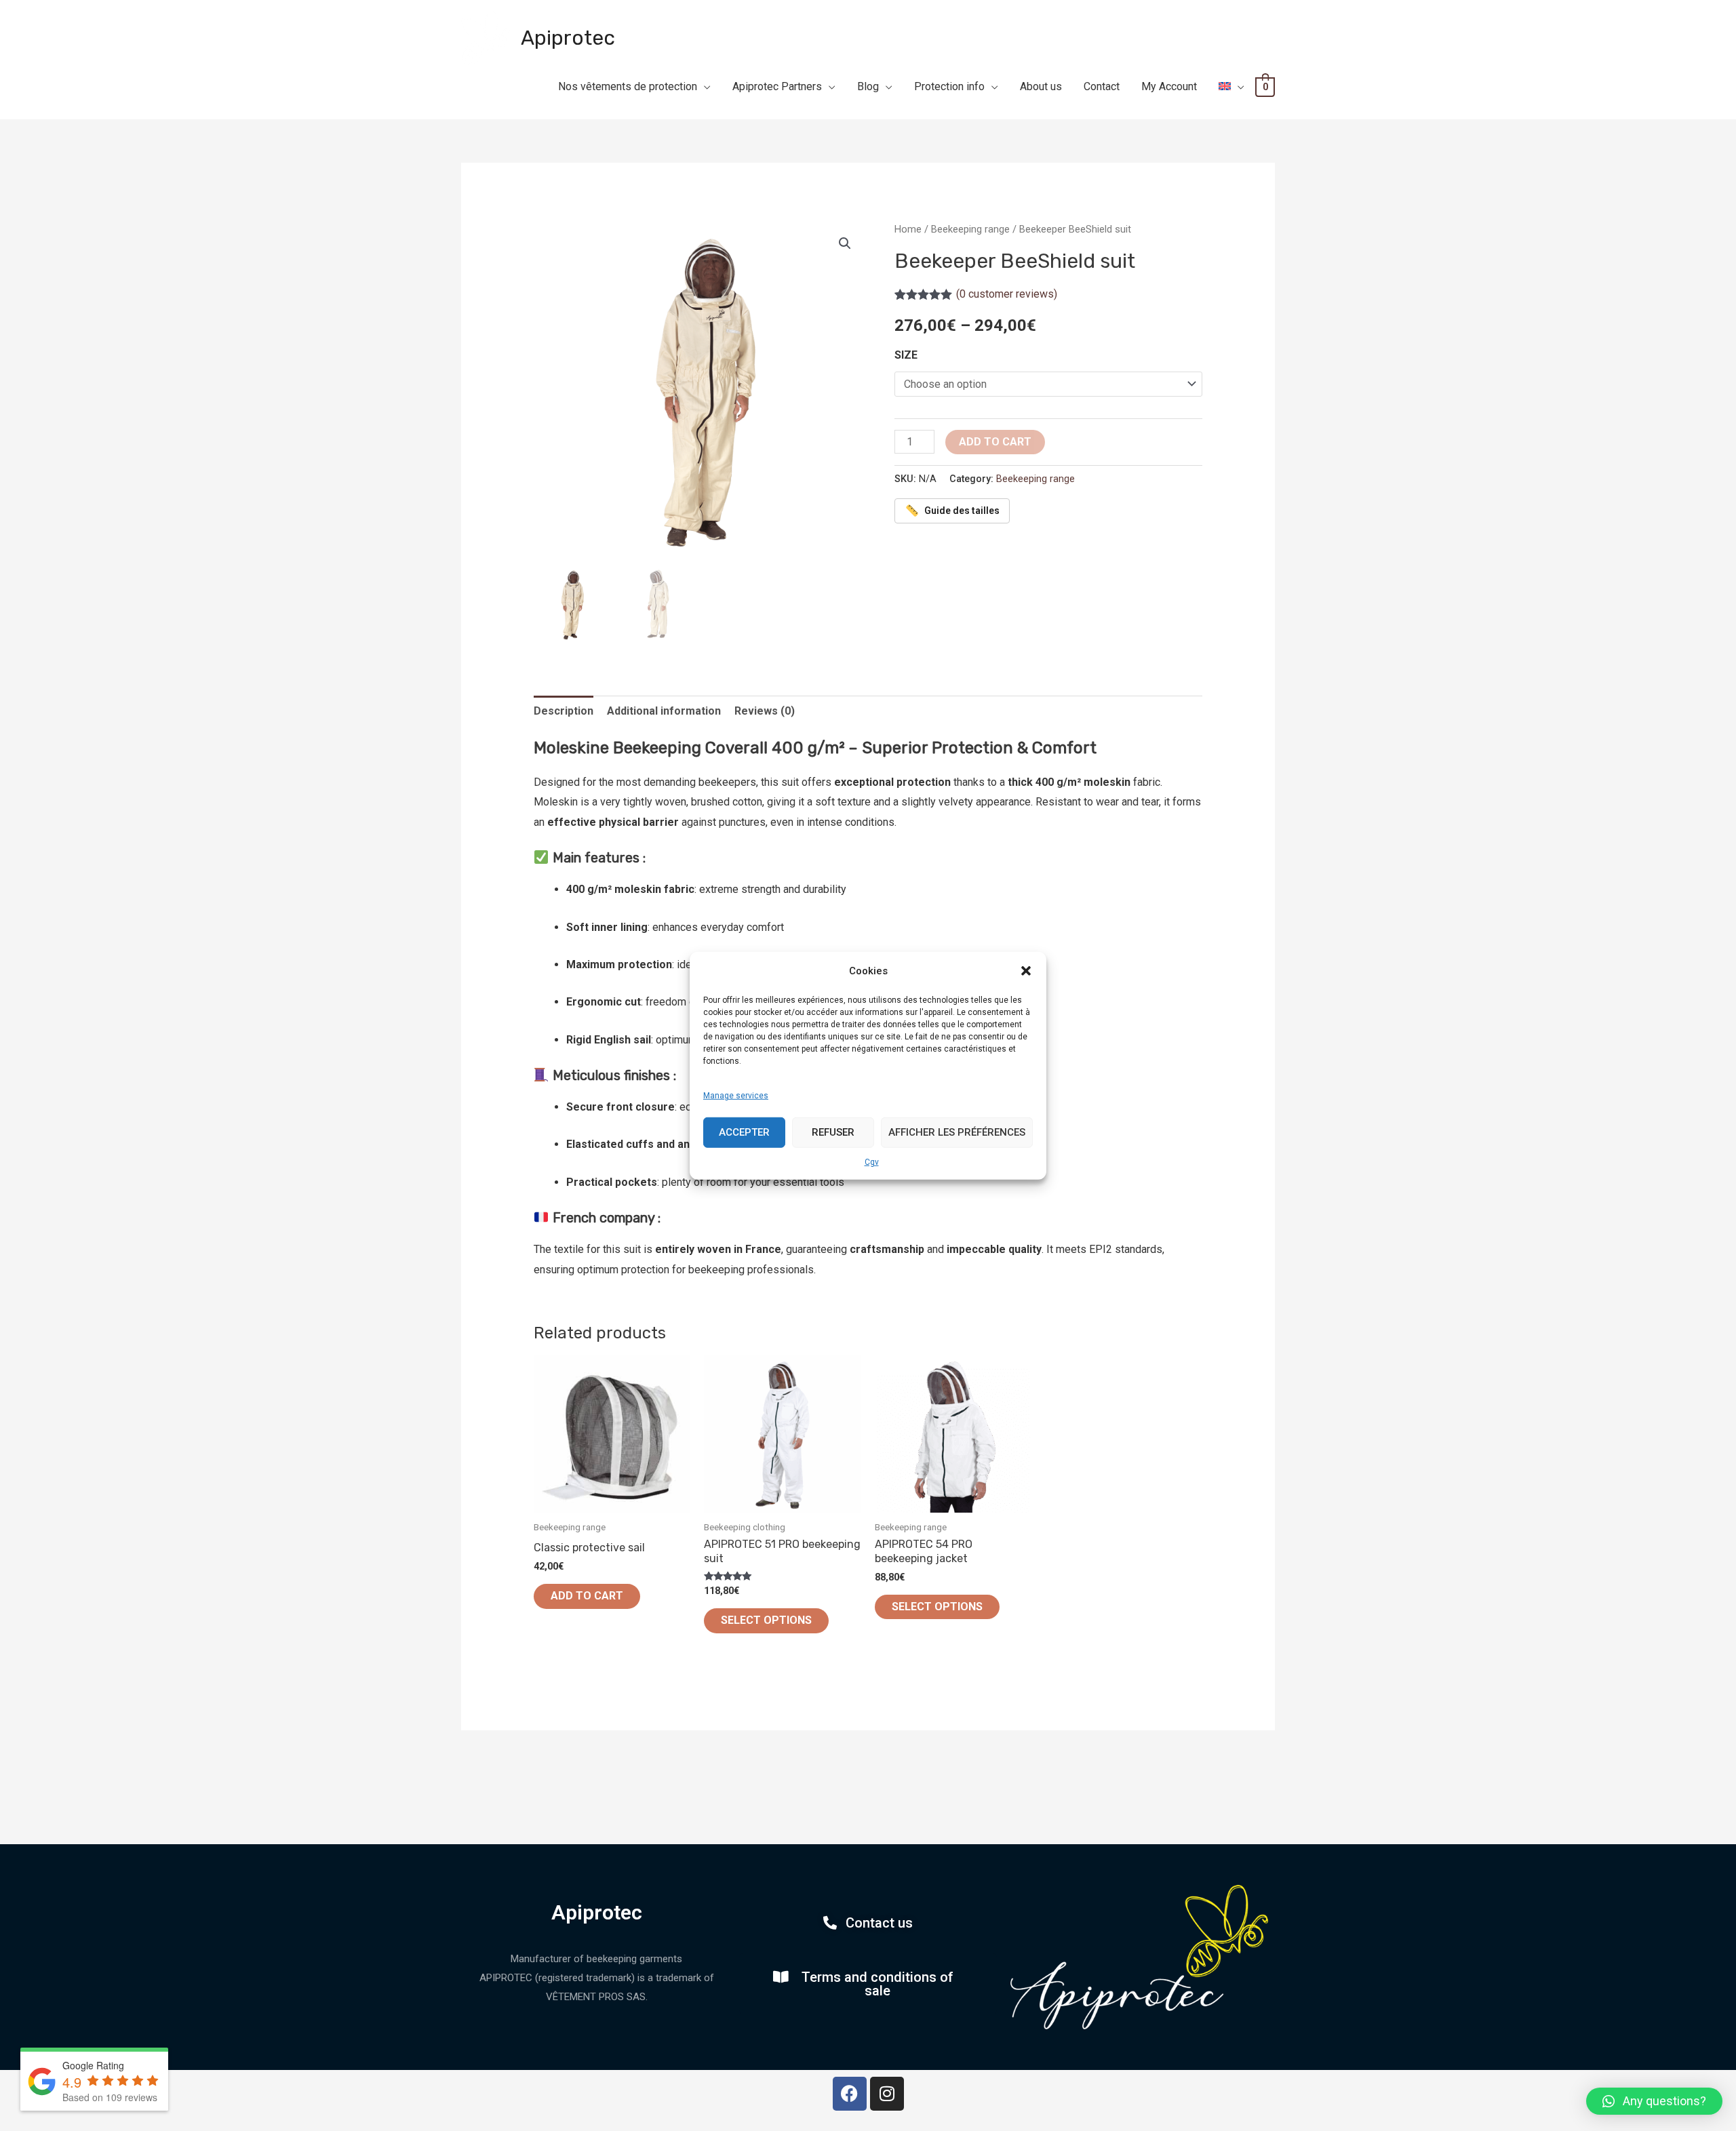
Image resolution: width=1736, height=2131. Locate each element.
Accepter (744, 1132)
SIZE (906, 355)
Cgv (872, 1161)
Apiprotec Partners (777, 86)
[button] (1026, 971)
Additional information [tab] (664, 711)
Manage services (736, 1096)
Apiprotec (568, 38)
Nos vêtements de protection (628, 86)
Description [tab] (564, 711)
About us (1041, 86)
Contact (1102, 86)
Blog (868, 86)
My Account (1169, 86)
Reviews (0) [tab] (765, 711)
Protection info (949, 86)
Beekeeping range (970, 229)
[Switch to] (1231, 87)
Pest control (942, 119)
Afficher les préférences (957, 1132)
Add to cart (995, 442)
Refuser (833, 1132)
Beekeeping (811, 119)
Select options (766, 1620)
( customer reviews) (1007, 294)
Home (908, 229)
